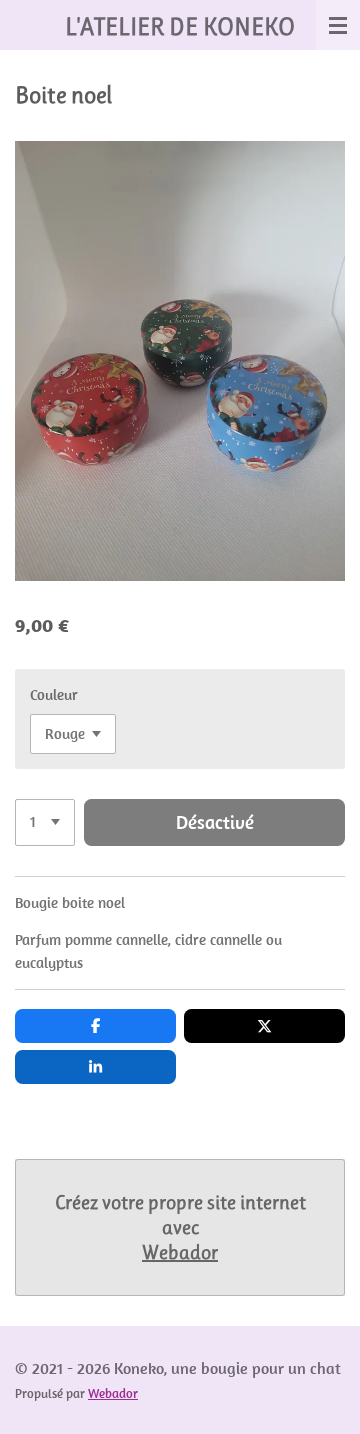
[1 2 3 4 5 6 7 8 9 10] (45, 822)
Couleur (54, 694)
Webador (180, 1252)
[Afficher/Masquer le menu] (338, 25)
